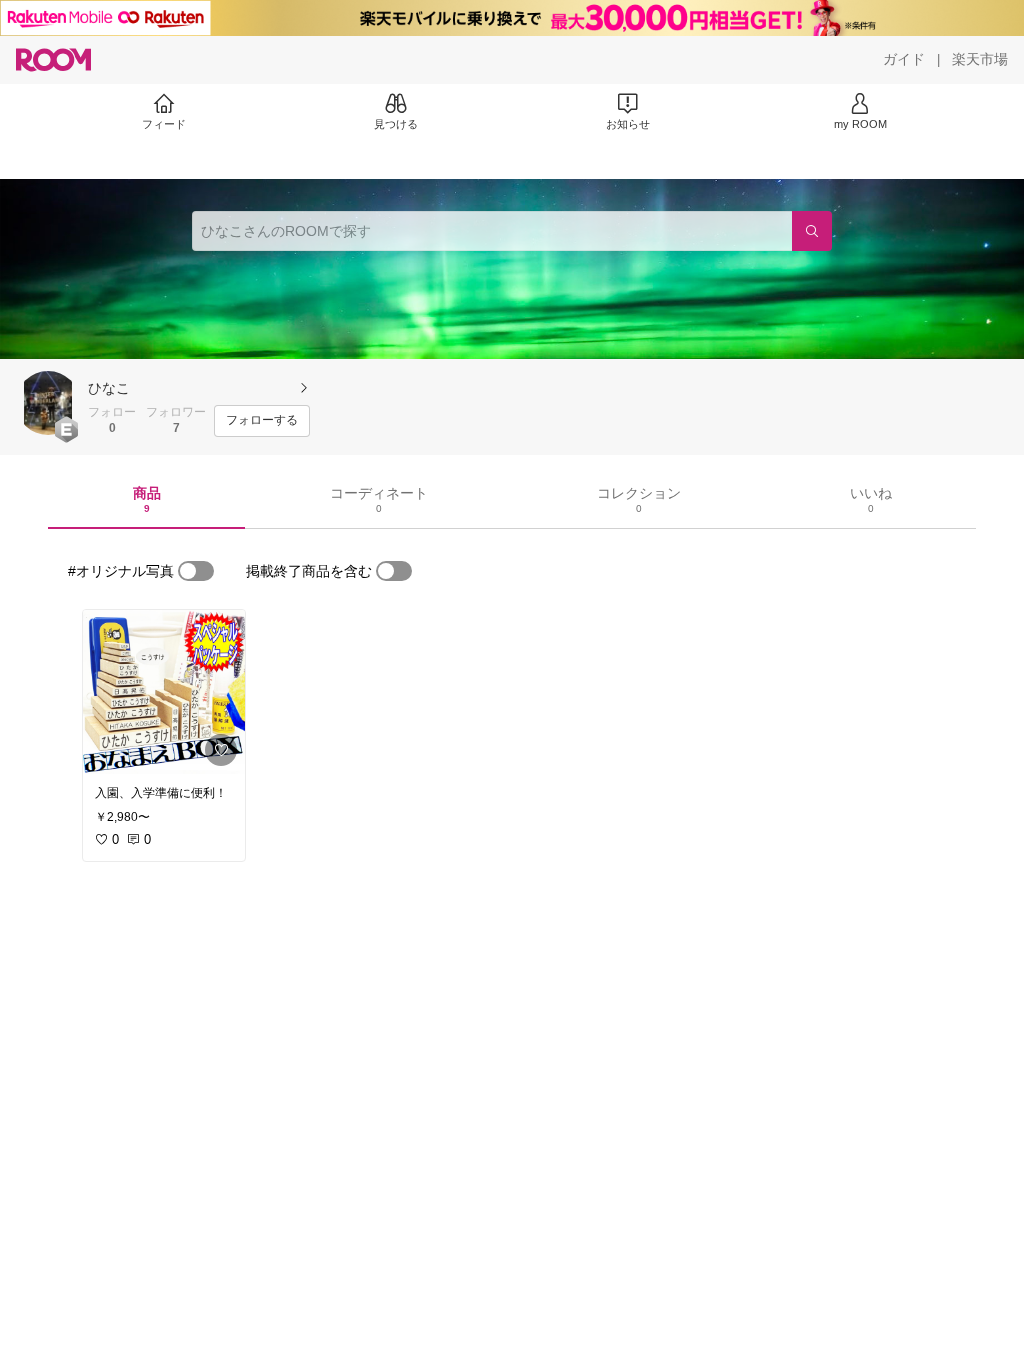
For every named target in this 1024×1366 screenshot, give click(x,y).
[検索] (812, 231)
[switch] (196, 571)
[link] (164, 692)
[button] (48, 403)
